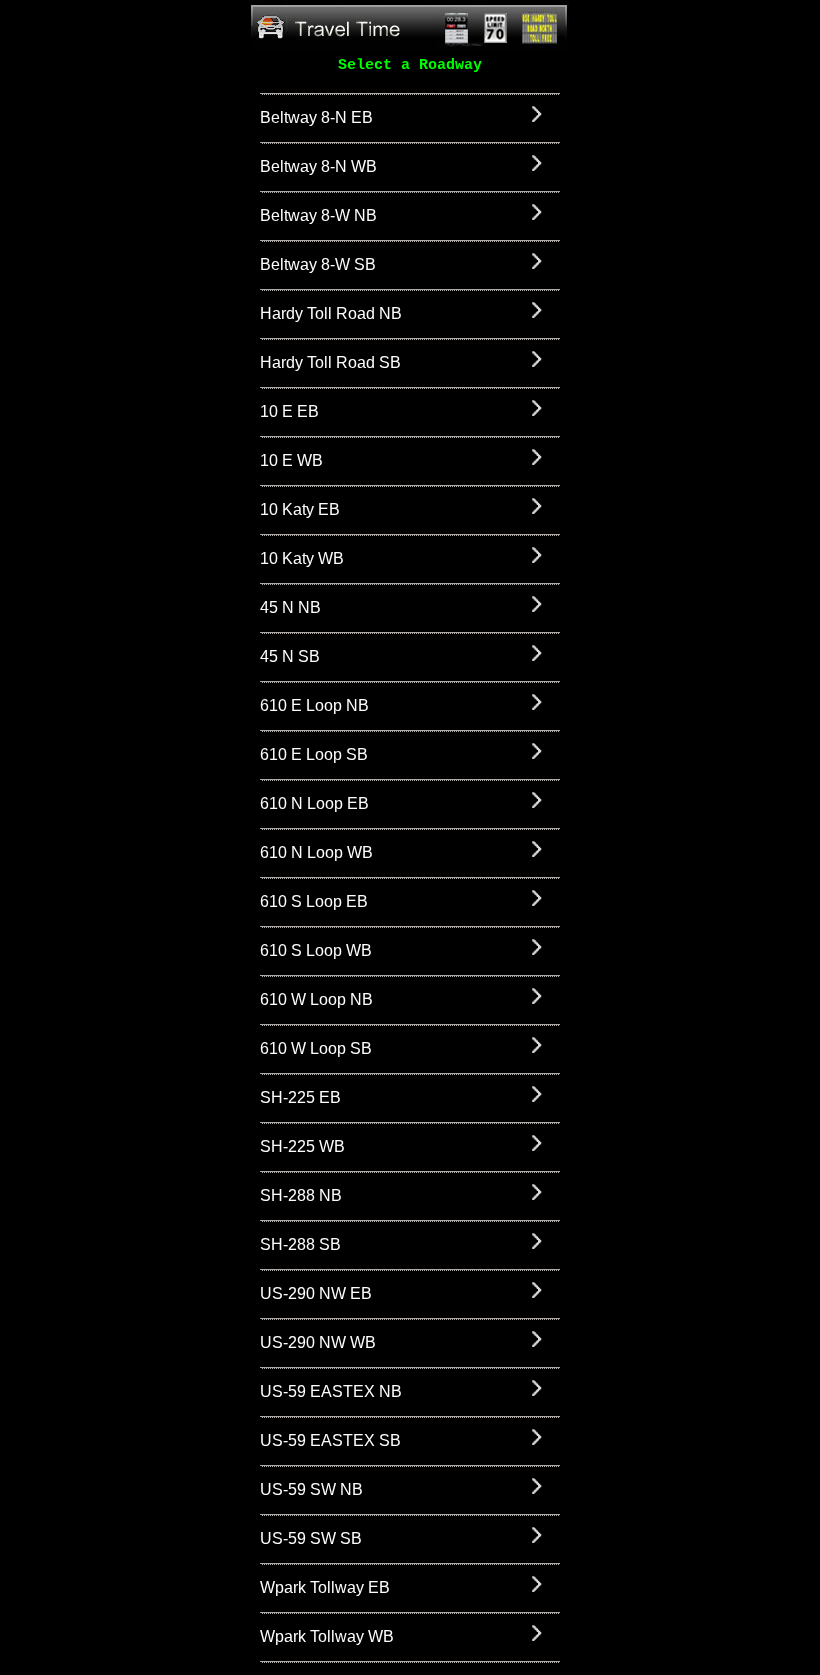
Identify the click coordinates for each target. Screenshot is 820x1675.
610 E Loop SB (314, 754)
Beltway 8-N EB (316, 117)
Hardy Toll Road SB (330, 362)
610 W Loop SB (316, 1048)
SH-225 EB (300, 1097)
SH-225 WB (302, 1146)
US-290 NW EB (316, 1293)
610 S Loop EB (314, 901)
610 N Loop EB (314, 803)
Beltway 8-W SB (318, 264)
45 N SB (290, 656)
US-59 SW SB (311, 1538)
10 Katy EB (300, 509)
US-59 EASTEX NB (331, 1391)
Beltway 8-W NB (318, 215)
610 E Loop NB (314, 705)
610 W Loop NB (316, 999)
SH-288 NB (301, 1195)
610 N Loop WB (316, 852)
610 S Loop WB (316, 950)
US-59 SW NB (311, 1489)
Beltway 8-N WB (318, 166)
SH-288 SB (300, 1244)
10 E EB (289, 411)
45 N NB (290, 607)
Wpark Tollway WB (327, 1636)
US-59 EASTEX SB (330, 1440)
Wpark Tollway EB (325, 1587)
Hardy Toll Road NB (331, 313)
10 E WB (291, 460)
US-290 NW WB (318, 1342)
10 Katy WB (302, 558)
